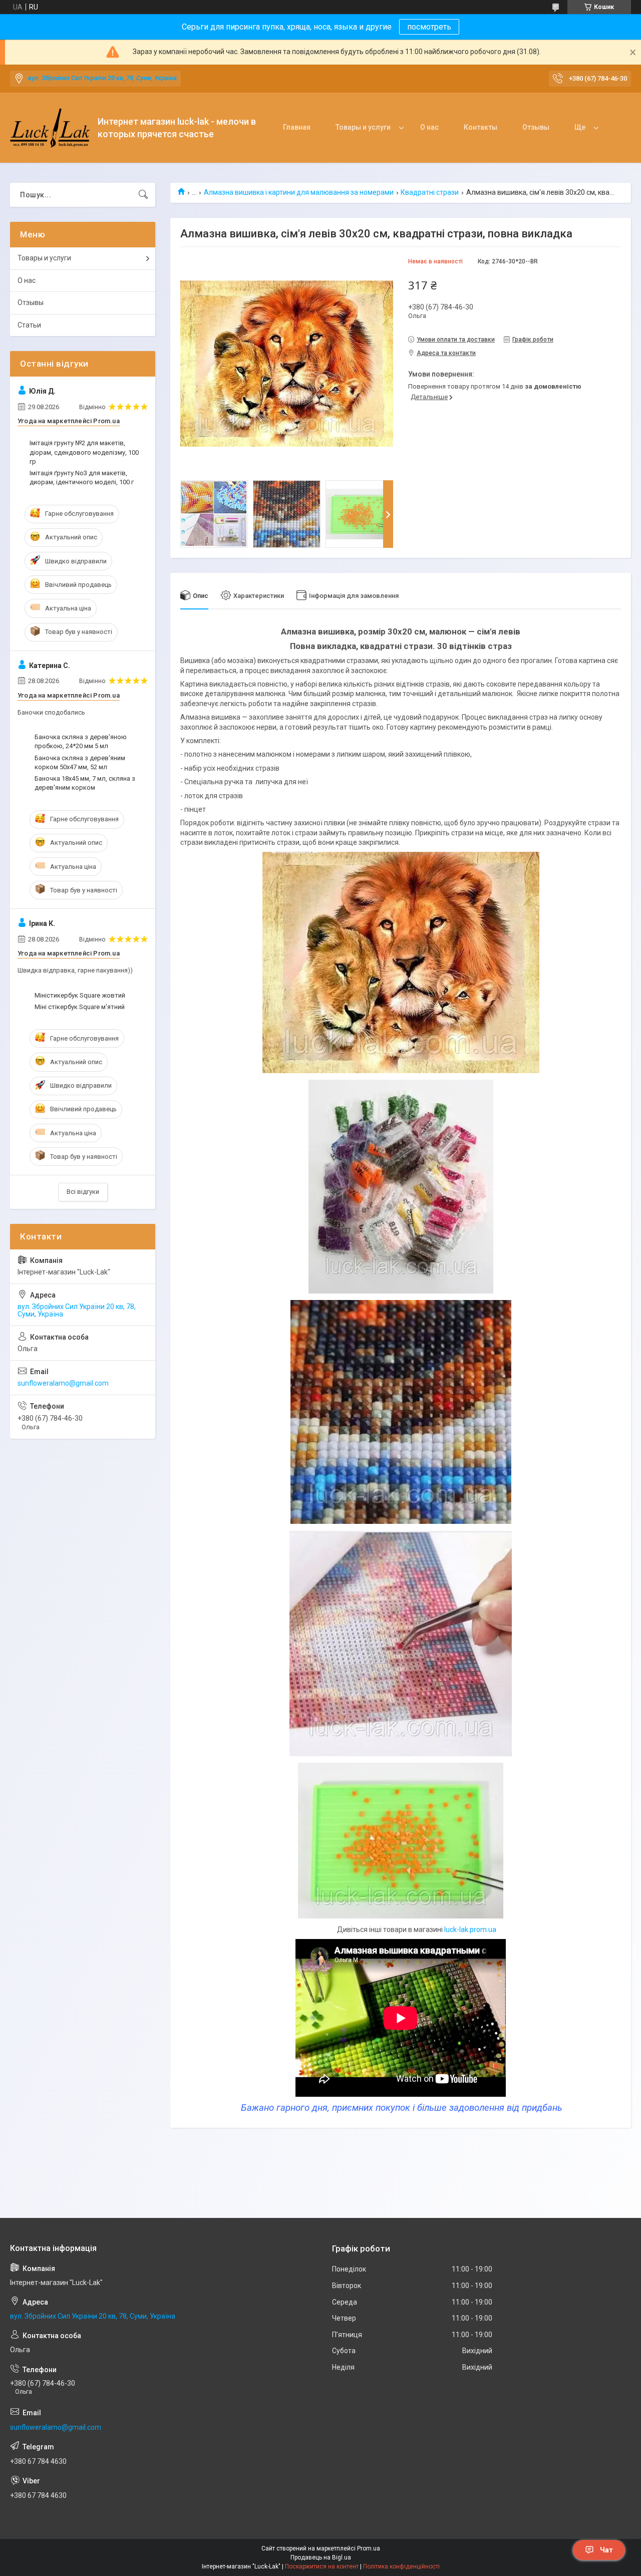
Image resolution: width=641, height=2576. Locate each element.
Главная (297, 127)
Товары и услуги (363, 127)
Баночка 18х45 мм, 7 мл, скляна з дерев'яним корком (85, 783)
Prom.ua (369, 2548)
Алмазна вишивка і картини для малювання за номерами (299, 192)
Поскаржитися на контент (322, 2566)
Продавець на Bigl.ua (321, 2557)
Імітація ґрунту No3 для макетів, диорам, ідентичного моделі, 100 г (82, 477)
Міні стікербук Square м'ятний (80, 1007)
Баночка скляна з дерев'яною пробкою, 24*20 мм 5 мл (81, 741)
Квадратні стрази (430, 192)
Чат (606, 2550)
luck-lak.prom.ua (470, 1929)
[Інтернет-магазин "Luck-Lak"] (50, 128)
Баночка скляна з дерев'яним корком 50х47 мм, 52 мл (80, 762)
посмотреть (429, 27)
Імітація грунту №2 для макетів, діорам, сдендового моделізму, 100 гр (84, 452)
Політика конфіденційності (401, 2566)
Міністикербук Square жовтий (80, 995)
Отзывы (536, 127)
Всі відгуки (83, 1192)
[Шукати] (143, 195)
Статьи (29, 325)
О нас (429, 127)
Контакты (480, 127)
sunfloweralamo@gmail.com (63, 1383)
